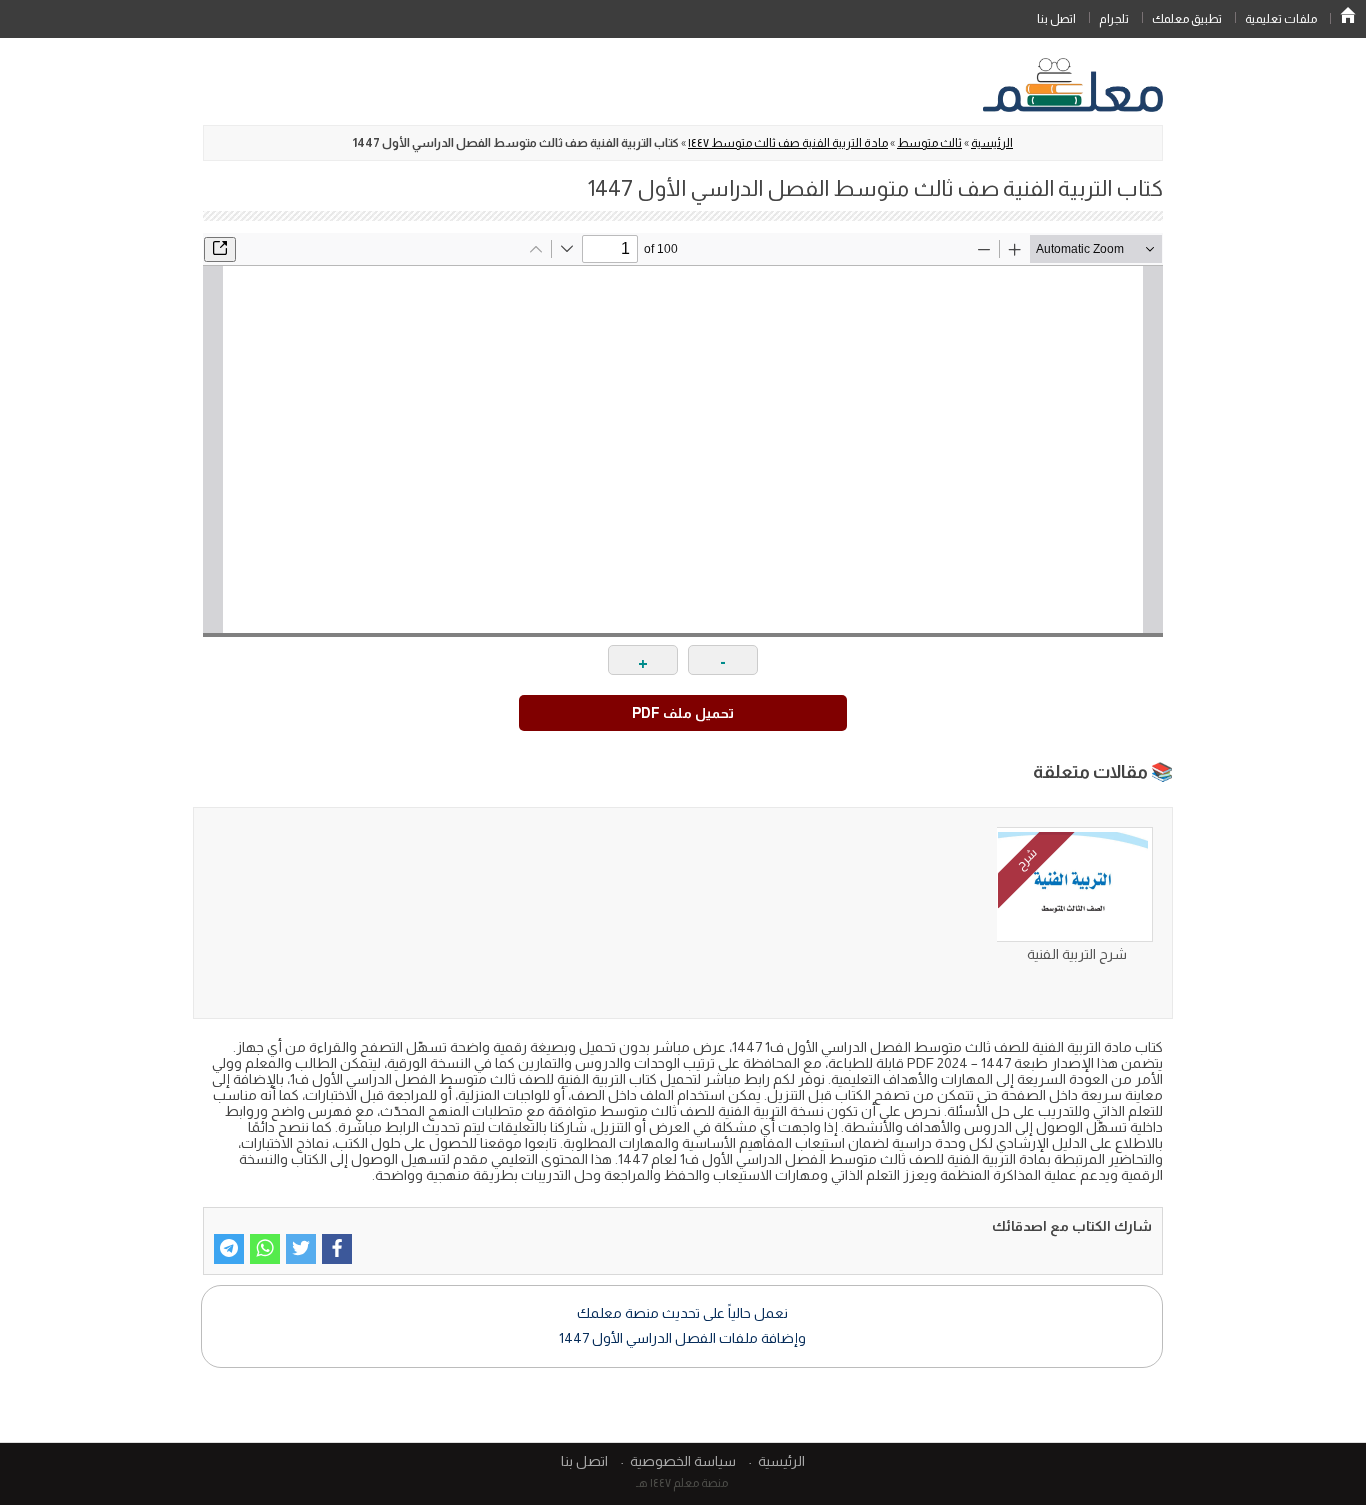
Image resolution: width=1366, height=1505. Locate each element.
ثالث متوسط (929, 143)
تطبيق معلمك (1187, 19)
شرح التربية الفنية (1077, 954)
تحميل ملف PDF (683, 713)
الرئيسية (1348, 15)
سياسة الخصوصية (683, 1461)
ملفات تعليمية (1281, 19)
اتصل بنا (1056, 19)
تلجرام (1114, 19)
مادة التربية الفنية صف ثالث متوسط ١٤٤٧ (788, 143)
